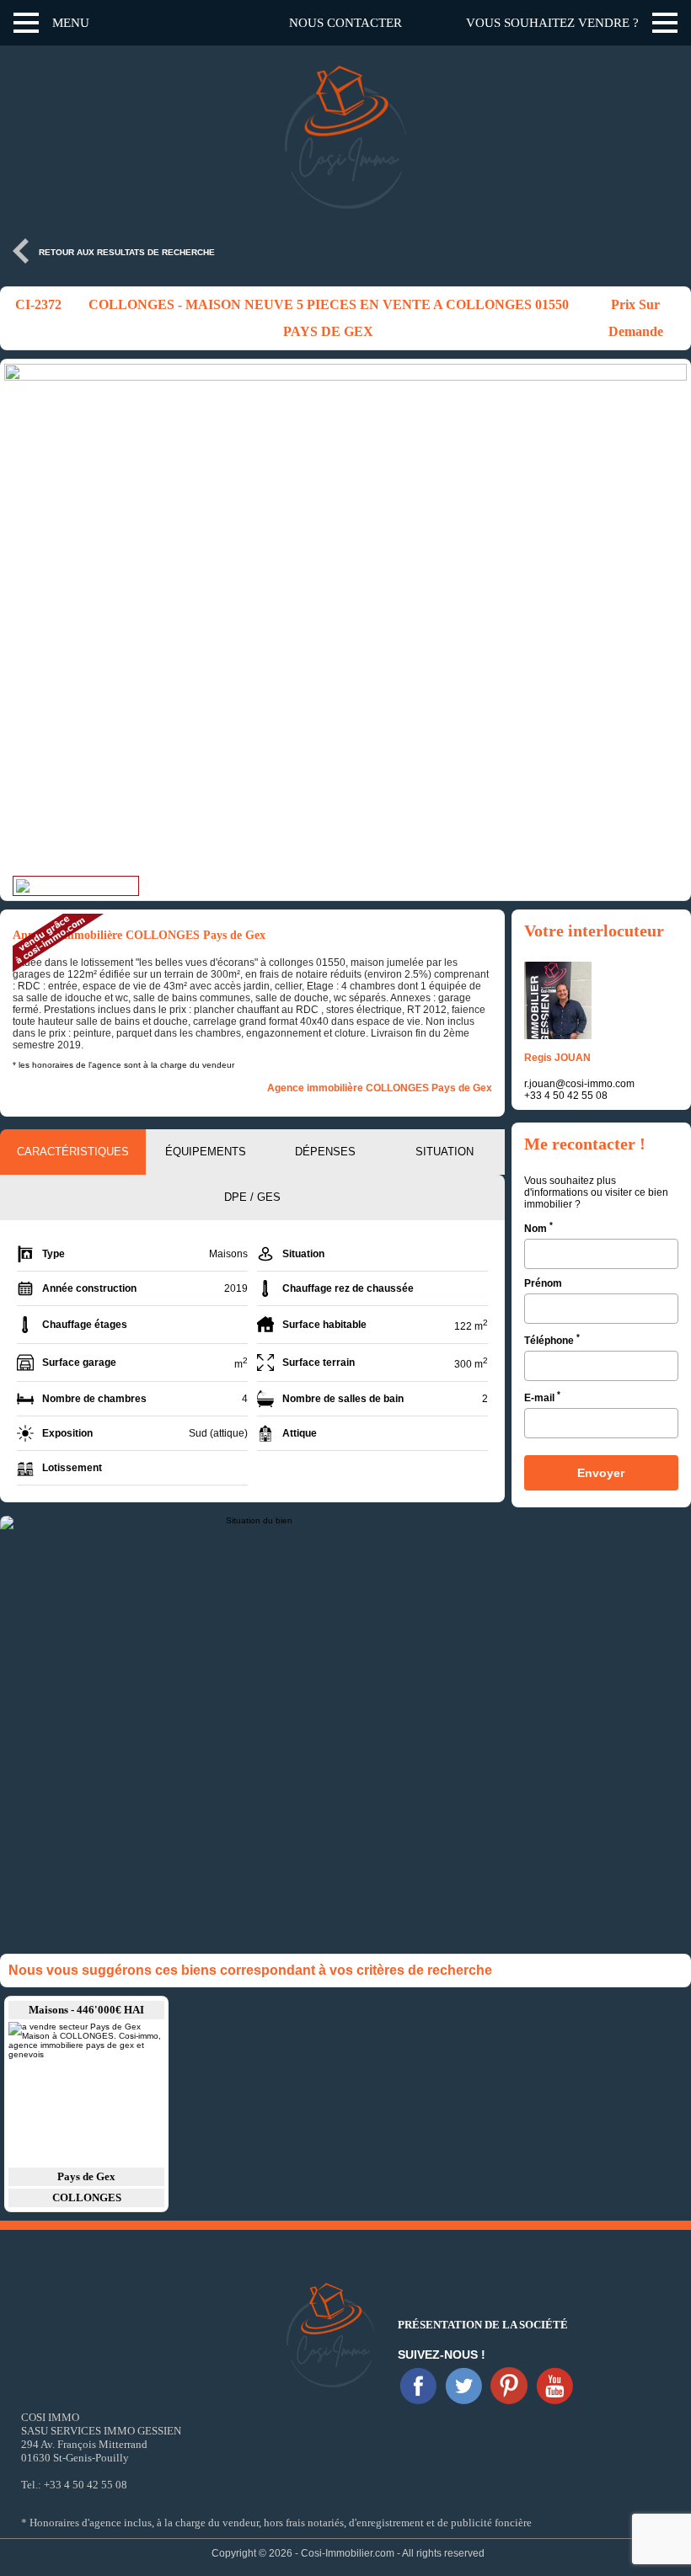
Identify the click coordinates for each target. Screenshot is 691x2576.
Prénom (543, 1283)
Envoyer (601, 1473)
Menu (71, 23)
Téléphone (552, 1339)
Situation (445, 1152)
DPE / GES (252, 1197)
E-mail (542, 1397)
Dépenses (325, 1152)
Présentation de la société (483, 2325)
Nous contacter (345, 23)
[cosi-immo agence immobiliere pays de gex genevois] (418, 2386)
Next (670, 620)
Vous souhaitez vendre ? (552, 23)
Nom (538, 1227)
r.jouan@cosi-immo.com (579, 1084)
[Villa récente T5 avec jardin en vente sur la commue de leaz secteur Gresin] (86, 2093)
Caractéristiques (73, 1152)
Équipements (206, 1152)
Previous (21, 620)
